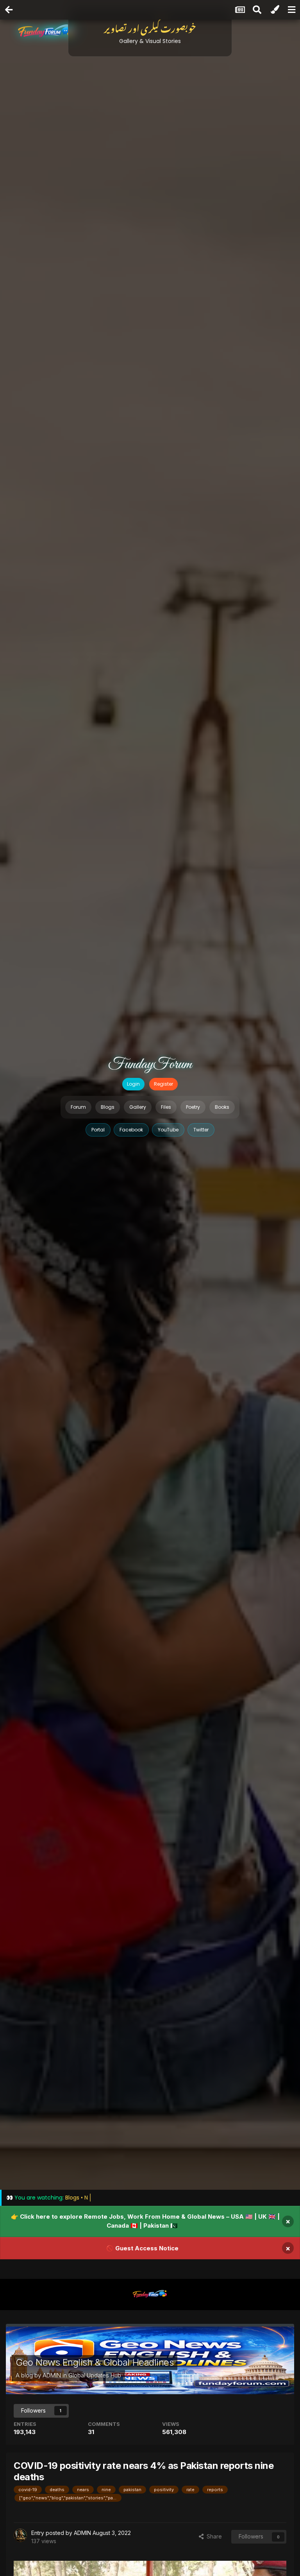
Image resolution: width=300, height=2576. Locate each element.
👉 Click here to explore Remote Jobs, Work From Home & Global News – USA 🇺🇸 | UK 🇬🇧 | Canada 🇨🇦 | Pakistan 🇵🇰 (145, 2221)
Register (163, 1084)
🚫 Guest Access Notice (142, 2248)
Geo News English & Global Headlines (95, 2362)
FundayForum (150, 1065)
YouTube (168, 1130)
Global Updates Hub (95, 2375)
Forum (78, 1107)
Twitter (201, 1130)
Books (222, 1107)
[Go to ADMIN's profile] (20, 2535)
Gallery (138, 1107)
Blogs (108, 1107)
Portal (98, 1130)
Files (166, 1107)
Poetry (193, 1107)
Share (213, 2536)
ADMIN (52, 2375)
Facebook (131, 1130)
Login (133, 1084)
